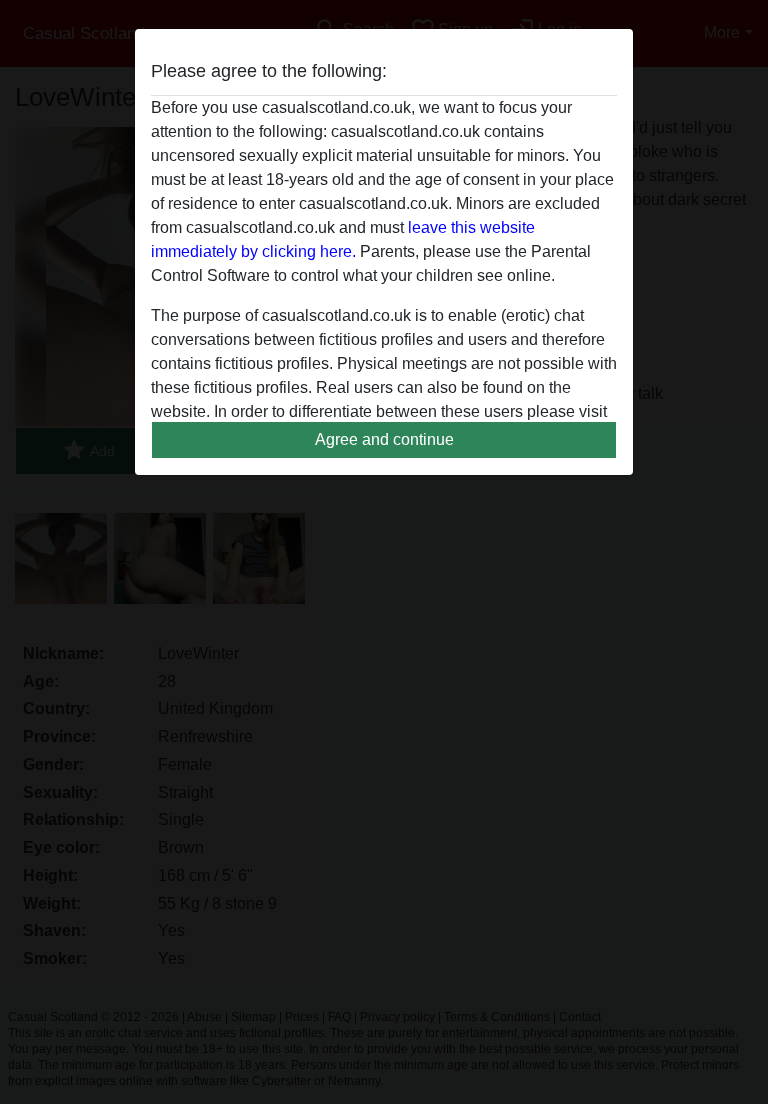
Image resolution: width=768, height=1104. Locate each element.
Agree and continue (384, 439)
